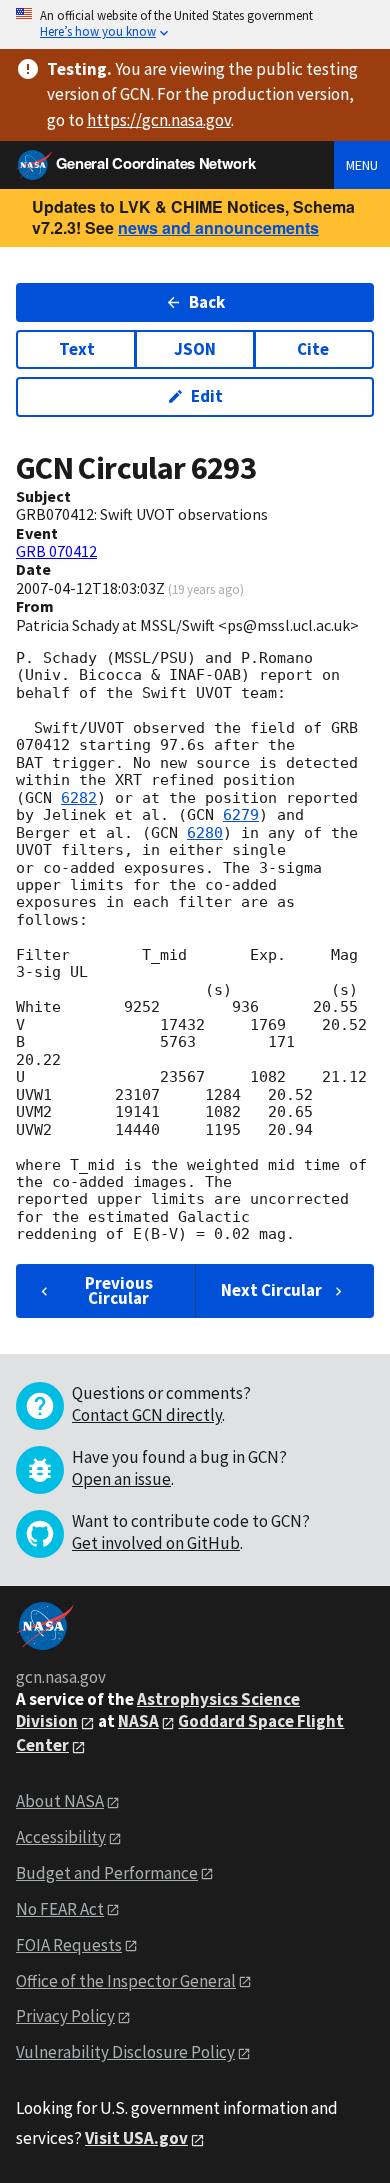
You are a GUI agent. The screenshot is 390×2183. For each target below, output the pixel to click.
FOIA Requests (69, 1945)
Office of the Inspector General (126, 1981)
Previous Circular (119, 1290)
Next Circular (271, 1290)
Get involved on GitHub (156, 1543)
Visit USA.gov (136, 2138)
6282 (79, 798)
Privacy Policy (65, 2016)
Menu (362, 165)
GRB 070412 (56, 551)
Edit (207, 396)
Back (207, 302)
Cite (313, 349)
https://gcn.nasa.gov (159, 120)
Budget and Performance (107, 1873)
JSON (195, 349)
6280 (205, 833)
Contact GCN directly (147, 1415)
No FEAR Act (60, 1909)
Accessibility (61, 1837)
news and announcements (218, 227)
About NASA (60, 1801)
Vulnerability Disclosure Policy (125, 2052)
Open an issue (121, 1479)
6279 (241, 815)
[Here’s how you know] (195, 24)
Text (77, 349)
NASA (138, 1721)
